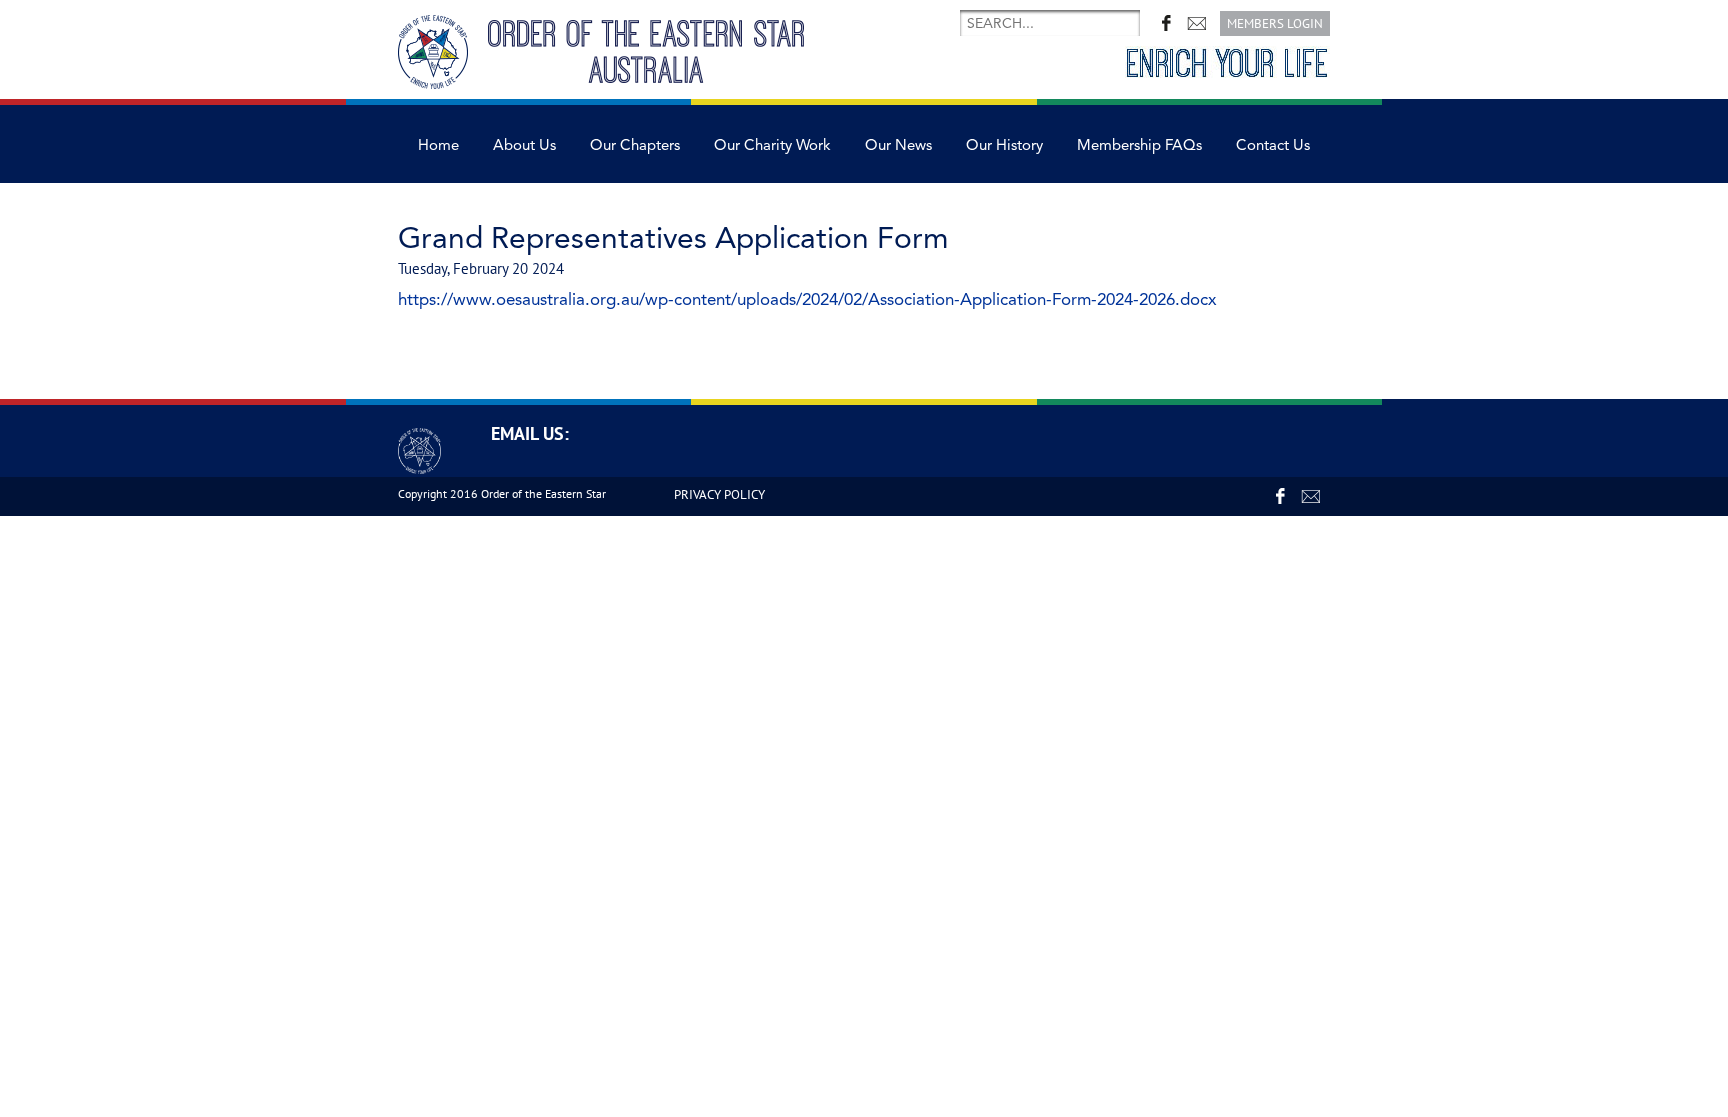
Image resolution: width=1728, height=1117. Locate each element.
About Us (524, 145)
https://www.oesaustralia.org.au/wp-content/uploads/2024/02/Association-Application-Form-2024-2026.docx (807, 299)
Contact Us (1273, 145)
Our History (1004, 145)
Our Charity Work (772, 145)
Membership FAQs (1139, 145)
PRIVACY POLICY (719, 494)
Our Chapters (635, 145)
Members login (1275, 23)
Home (438, 145)
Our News (898, 145)
